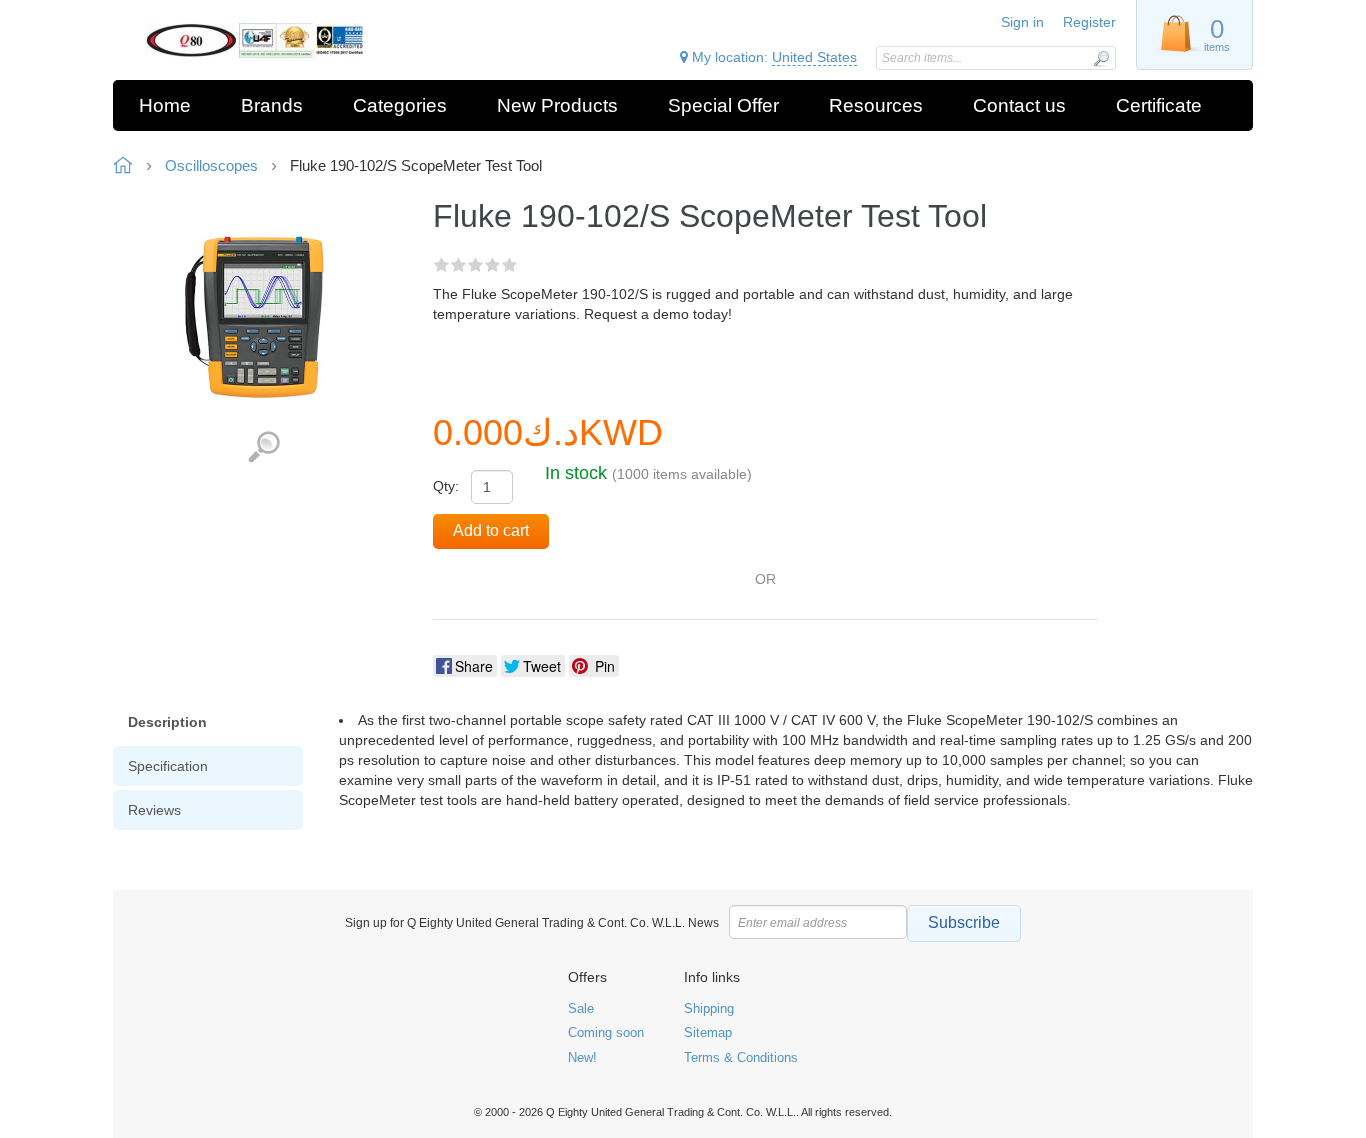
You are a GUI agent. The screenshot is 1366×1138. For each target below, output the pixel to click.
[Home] (255, 40)
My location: (772, 57)
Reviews (154, 810)
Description (167, 722)
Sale (581, 1008)
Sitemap (708, 1032)
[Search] (1101, 58)
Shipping (709, 1008)
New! (582, 1057)
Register (1089, 22)
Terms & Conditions (741, 1057)
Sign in (1022, 22)
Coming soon (606, 1032)
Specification (168, 766)
